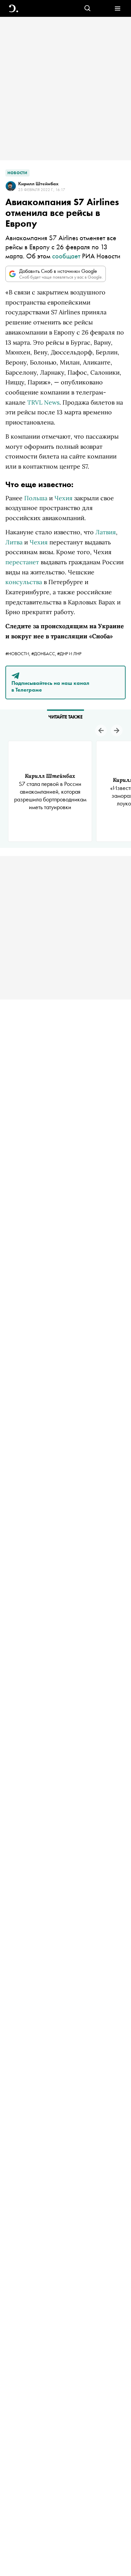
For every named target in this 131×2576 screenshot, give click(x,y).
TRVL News (43, 402)
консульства (24, 582)
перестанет (22, 562)
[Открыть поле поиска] (88, 9)
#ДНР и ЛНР (69, 654)
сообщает (66, 256)
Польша (36, 498)
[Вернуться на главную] (14, 9)
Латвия (106, 532)
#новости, (18, 654)
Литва (14, 542)
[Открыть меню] (117, 9)
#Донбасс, (44, 654)
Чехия (63, 498)
